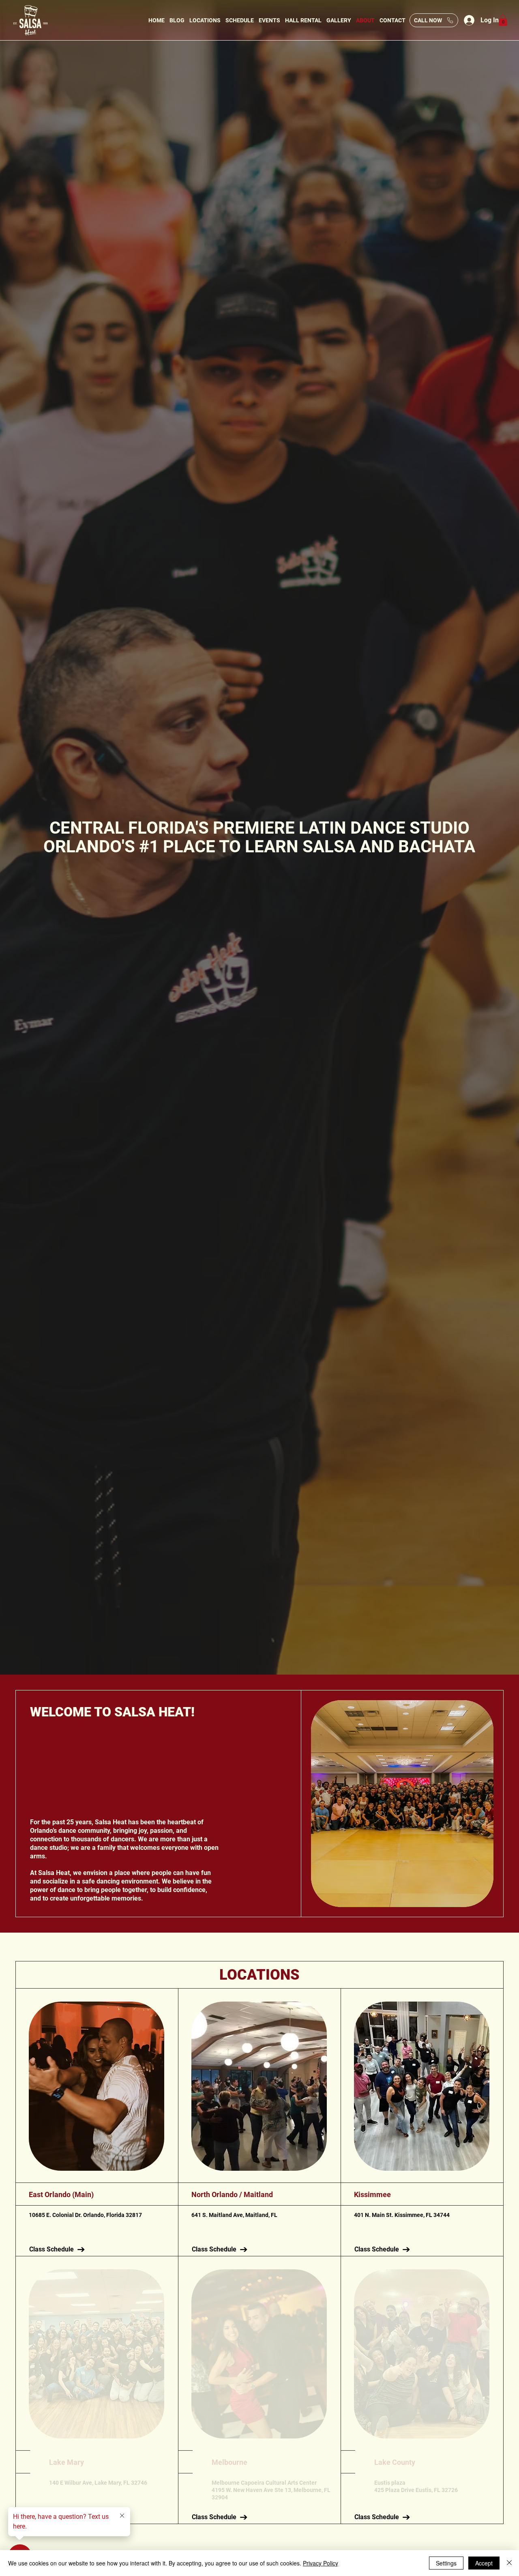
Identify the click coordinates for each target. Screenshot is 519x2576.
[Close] (509, 2563)
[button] (503, 20)
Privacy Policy (321, 2563)
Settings (446, 2563)
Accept (484, 2563)
